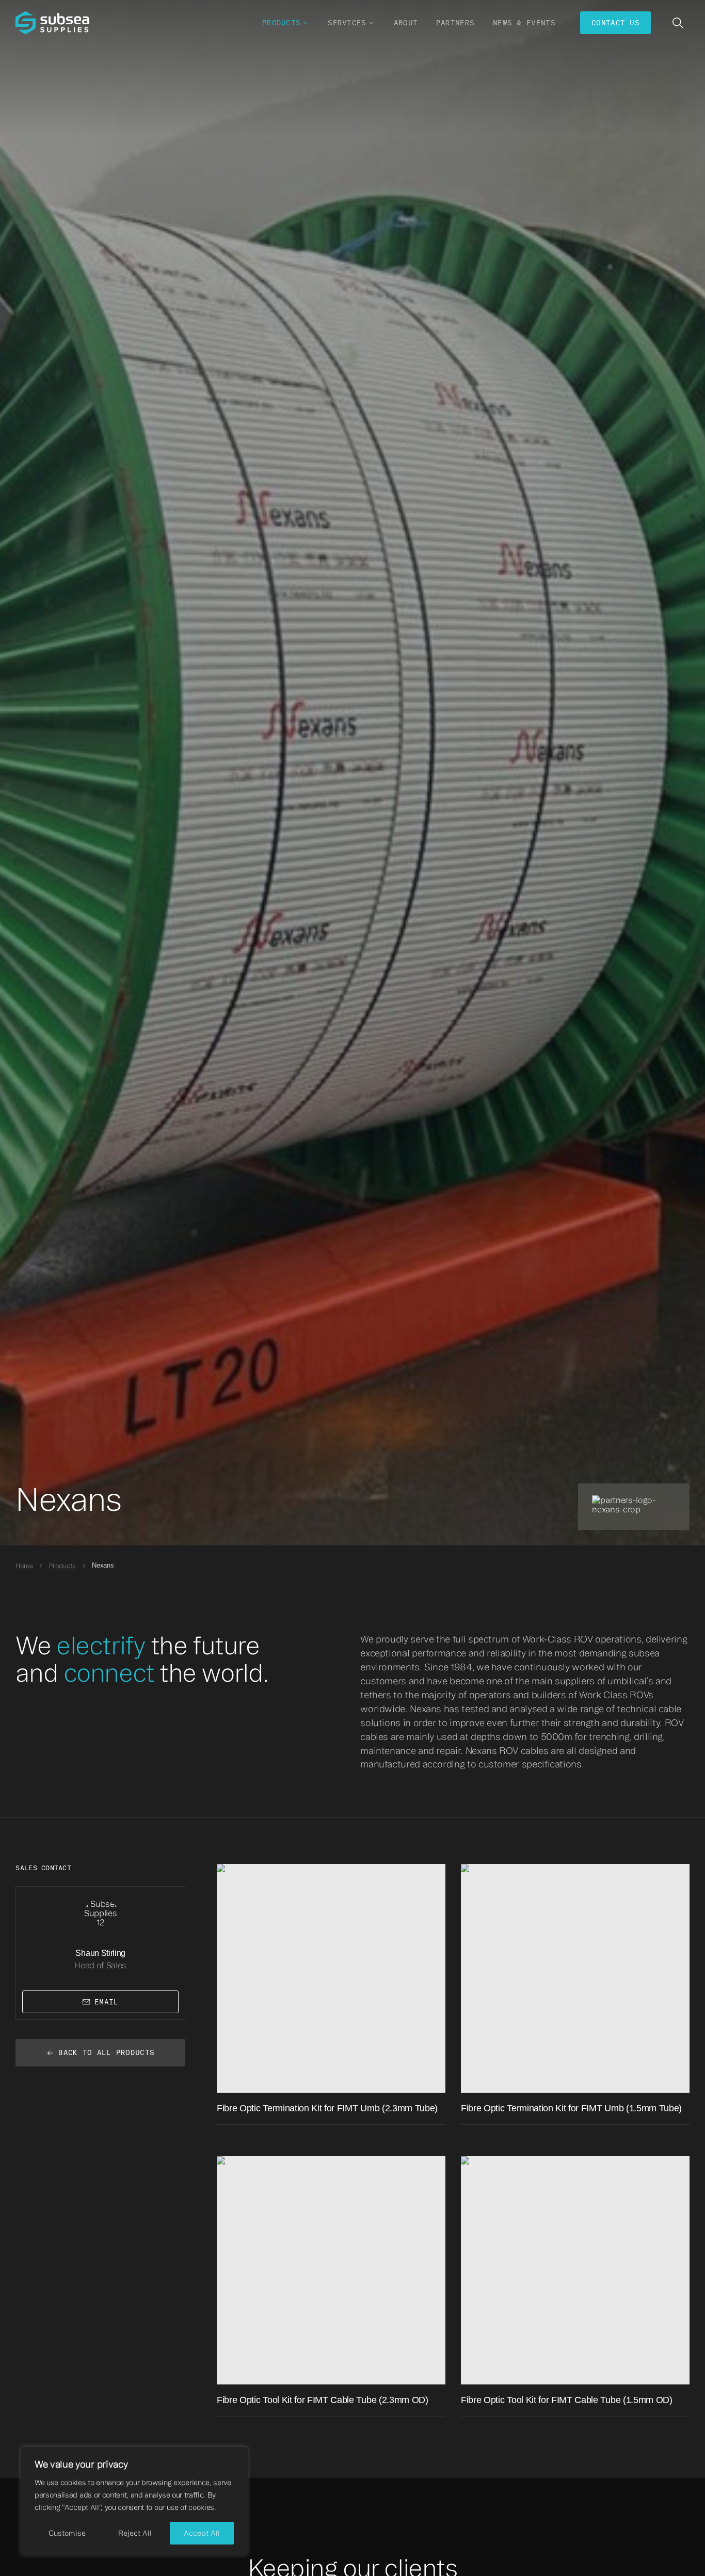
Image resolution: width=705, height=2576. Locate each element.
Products (62, 1566)
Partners (455, 23)
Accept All (202, 2533)
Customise (67, 2533)
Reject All (135, 2533)
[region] (134, 2501)
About (406, 23)
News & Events (524, 23)
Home (24, 1566)
